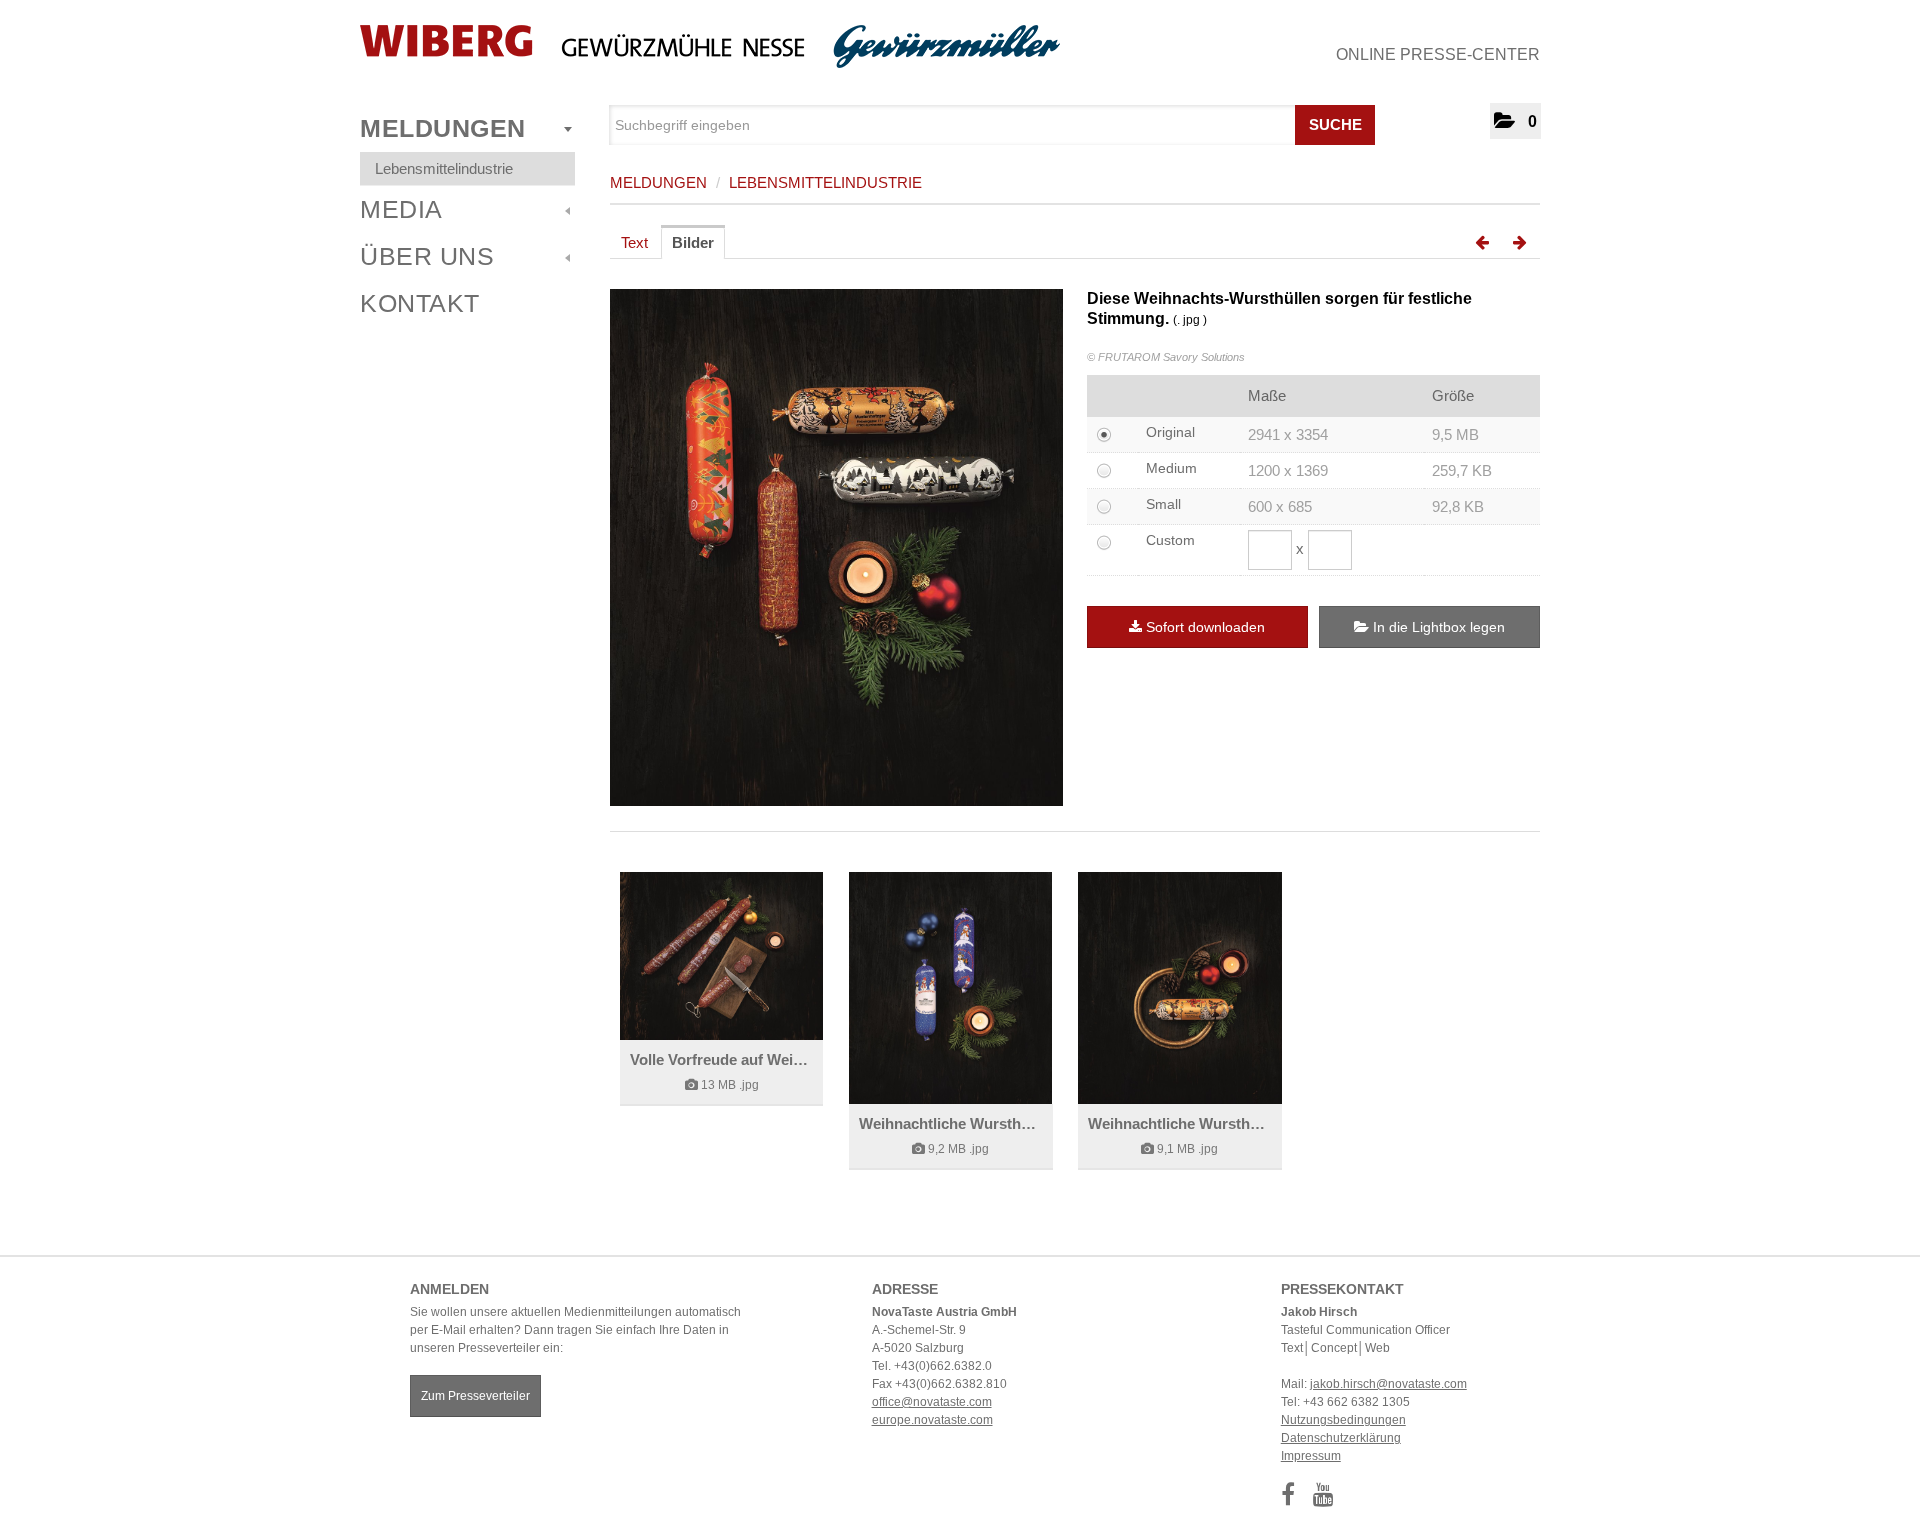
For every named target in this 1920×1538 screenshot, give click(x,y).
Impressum (1311, 1456)
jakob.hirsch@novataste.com (1388, 1384)
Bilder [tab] (693, 242)
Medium (1171, 468)
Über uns (427, 256)
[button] (1515, 121)
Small (1163, 504)
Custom (1170, 540)
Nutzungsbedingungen (1343, 1420)
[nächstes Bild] (1520, 243)
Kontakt (420, 303)
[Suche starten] (1357, 120)
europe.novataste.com (932, 1420)
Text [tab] (634, 242)
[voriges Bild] (1482, 243)
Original (1170, 432)
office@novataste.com (932, 1402)
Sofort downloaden (1205, 627)
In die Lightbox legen (1437, 627)
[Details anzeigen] (721, 956)
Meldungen (443, 128)
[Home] (710, 47)
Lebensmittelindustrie (444, 168)
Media (401, 209)
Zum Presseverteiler (475, 1396)
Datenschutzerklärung (1341, 1438)
